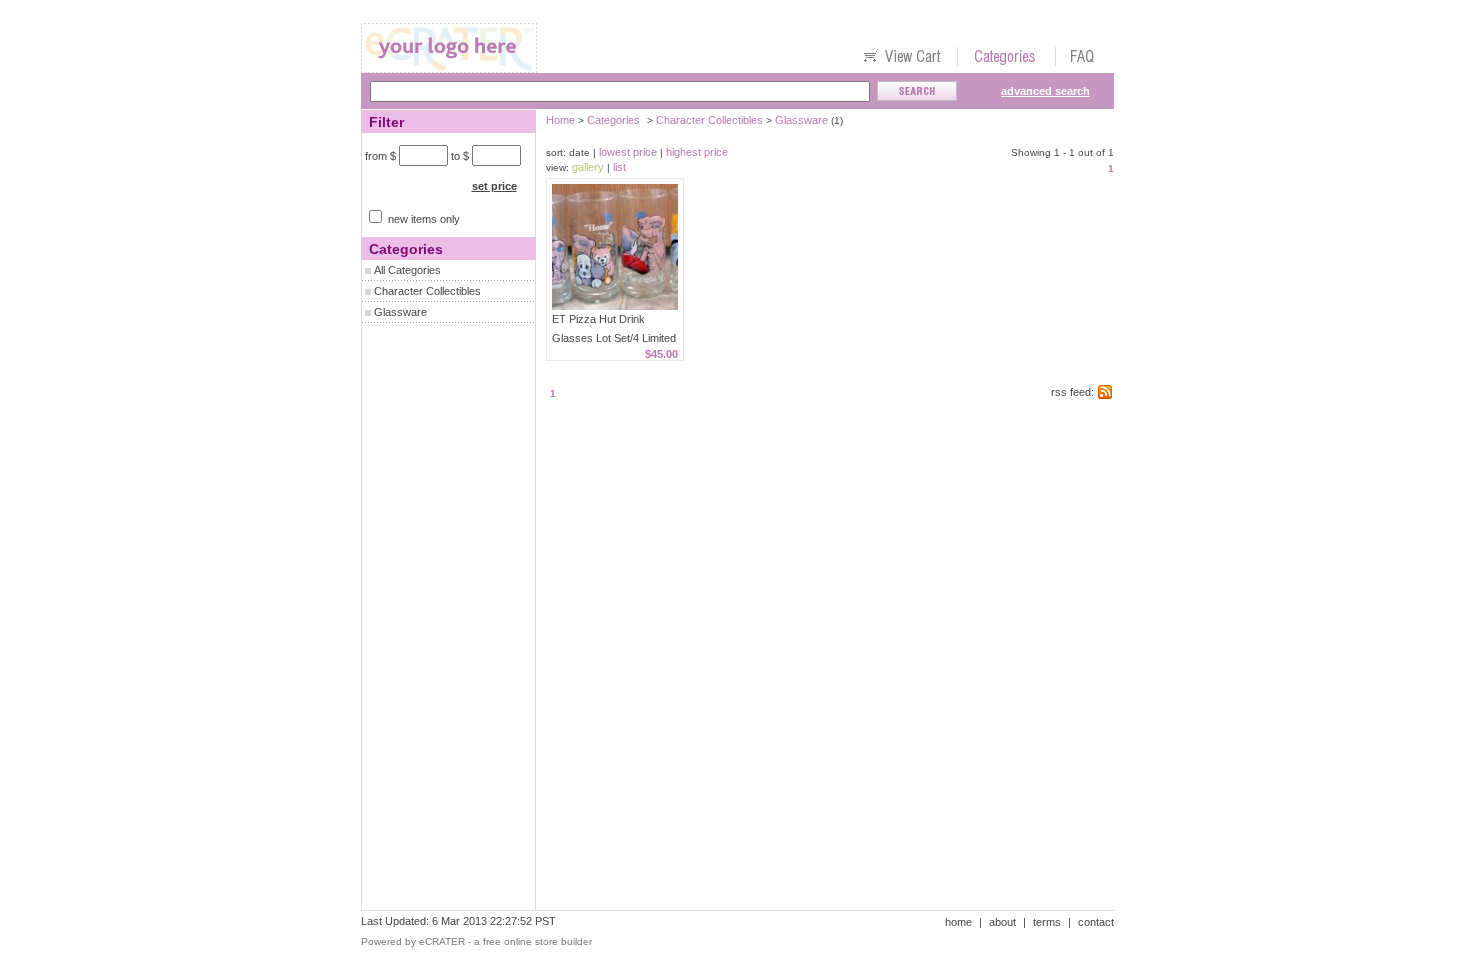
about (1002, 922)
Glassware (400, 312)
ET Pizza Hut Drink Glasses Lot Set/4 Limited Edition (614, 338)
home (958, 922)
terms (1047, 922)
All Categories (407, 270)
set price (494, 186)
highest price (697, 152)
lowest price (628, 152)
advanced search (1045, 91)
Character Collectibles (427, 291)
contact (1096, 922)
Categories (613, 120)
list (619, 167)
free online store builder (537, 941)
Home (560, 120)
